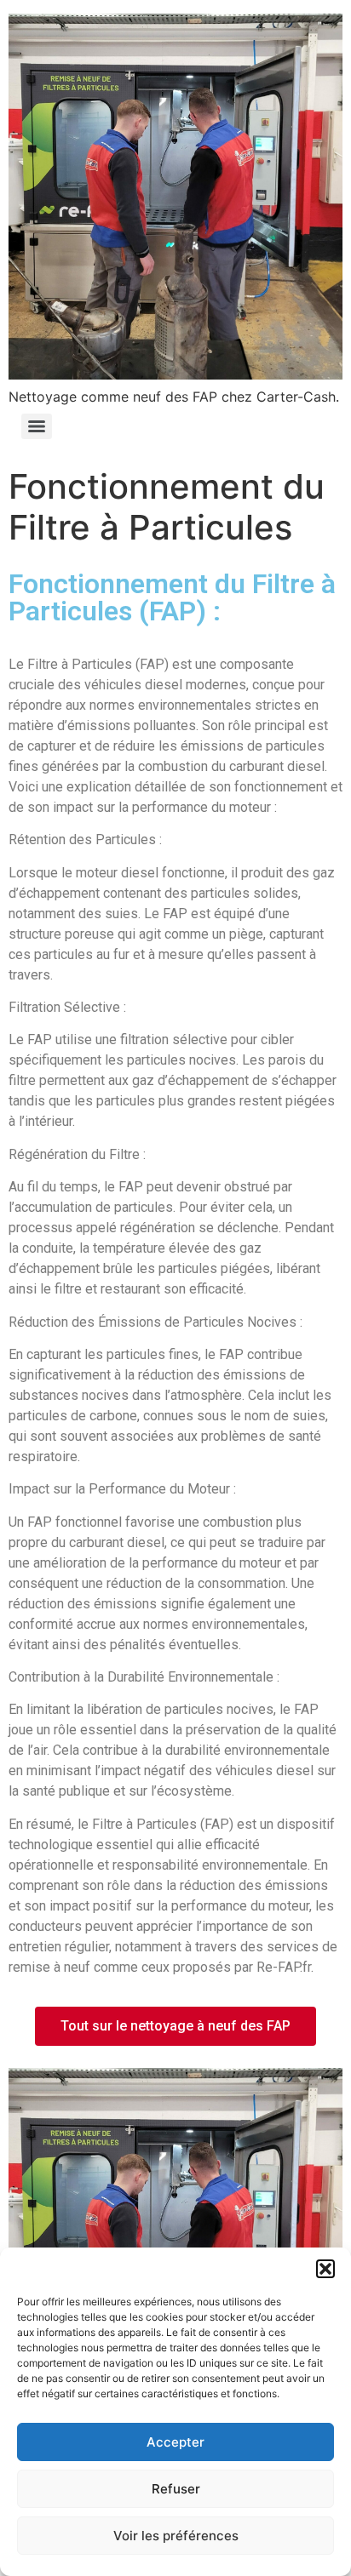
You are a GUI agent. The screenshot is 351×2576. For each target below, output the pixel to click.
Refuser (176, 2489)
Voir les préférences (176, 2536)
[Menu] (37, 426)
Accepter (175, 2442)
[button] (325, 2269)
